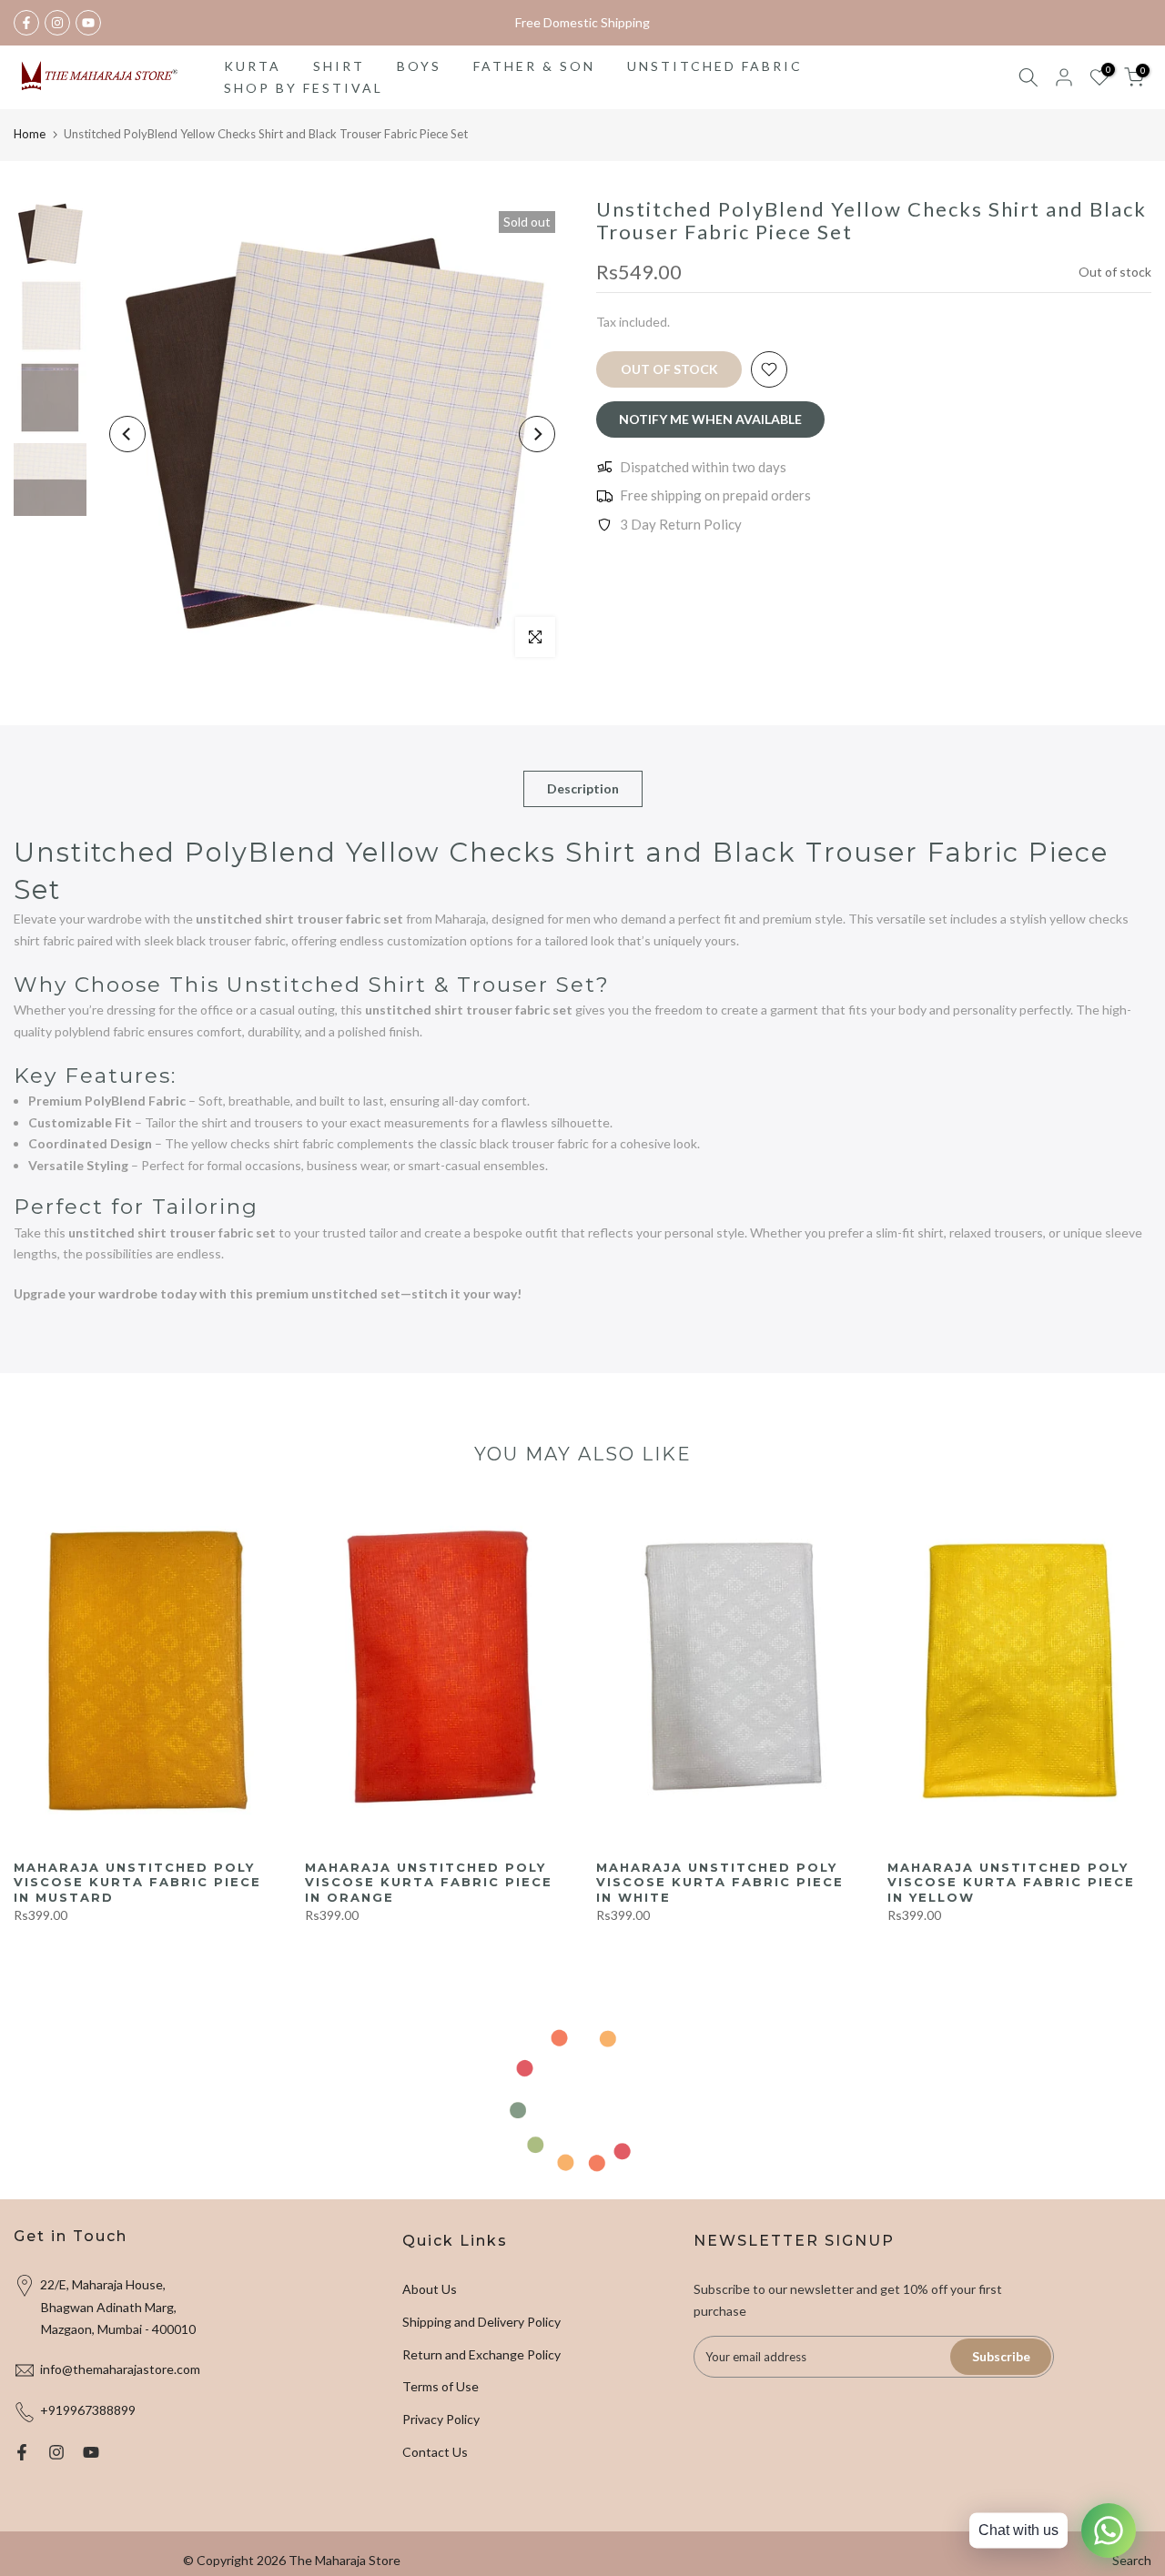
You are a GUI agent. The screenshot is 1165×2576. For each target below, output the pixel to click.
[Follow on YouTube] (88, 23)
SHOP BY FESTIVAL (304, 88)
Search (1132, 2560)
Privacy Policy (441, 2419)
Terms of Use (441, 2386)
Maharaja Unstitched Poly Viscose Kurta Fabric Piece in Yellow (1011, 1882)
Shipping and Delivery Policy (481, 2322)
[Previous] (127, 434)
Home (30, 134)
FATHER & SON (534, 66)
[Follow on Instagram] (57, 23)
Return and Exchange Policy (481, 2354)
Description (583, 788)
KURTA (253, 66)
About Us (430, 2289)
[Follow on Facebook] (26, 23)
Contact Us (435, 2452)
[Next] (537, 434)
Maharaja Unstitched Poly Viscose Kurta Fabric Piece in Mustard (137, 1882)
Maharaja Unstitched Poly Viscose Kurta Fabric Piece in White (720, 1882)
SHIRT (339, 66)
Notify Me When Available (710, 419)
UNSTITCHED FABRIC (715, 66)
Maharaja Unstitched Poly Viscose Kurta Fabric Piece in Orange (429, 1882)
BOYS (419, 66)
